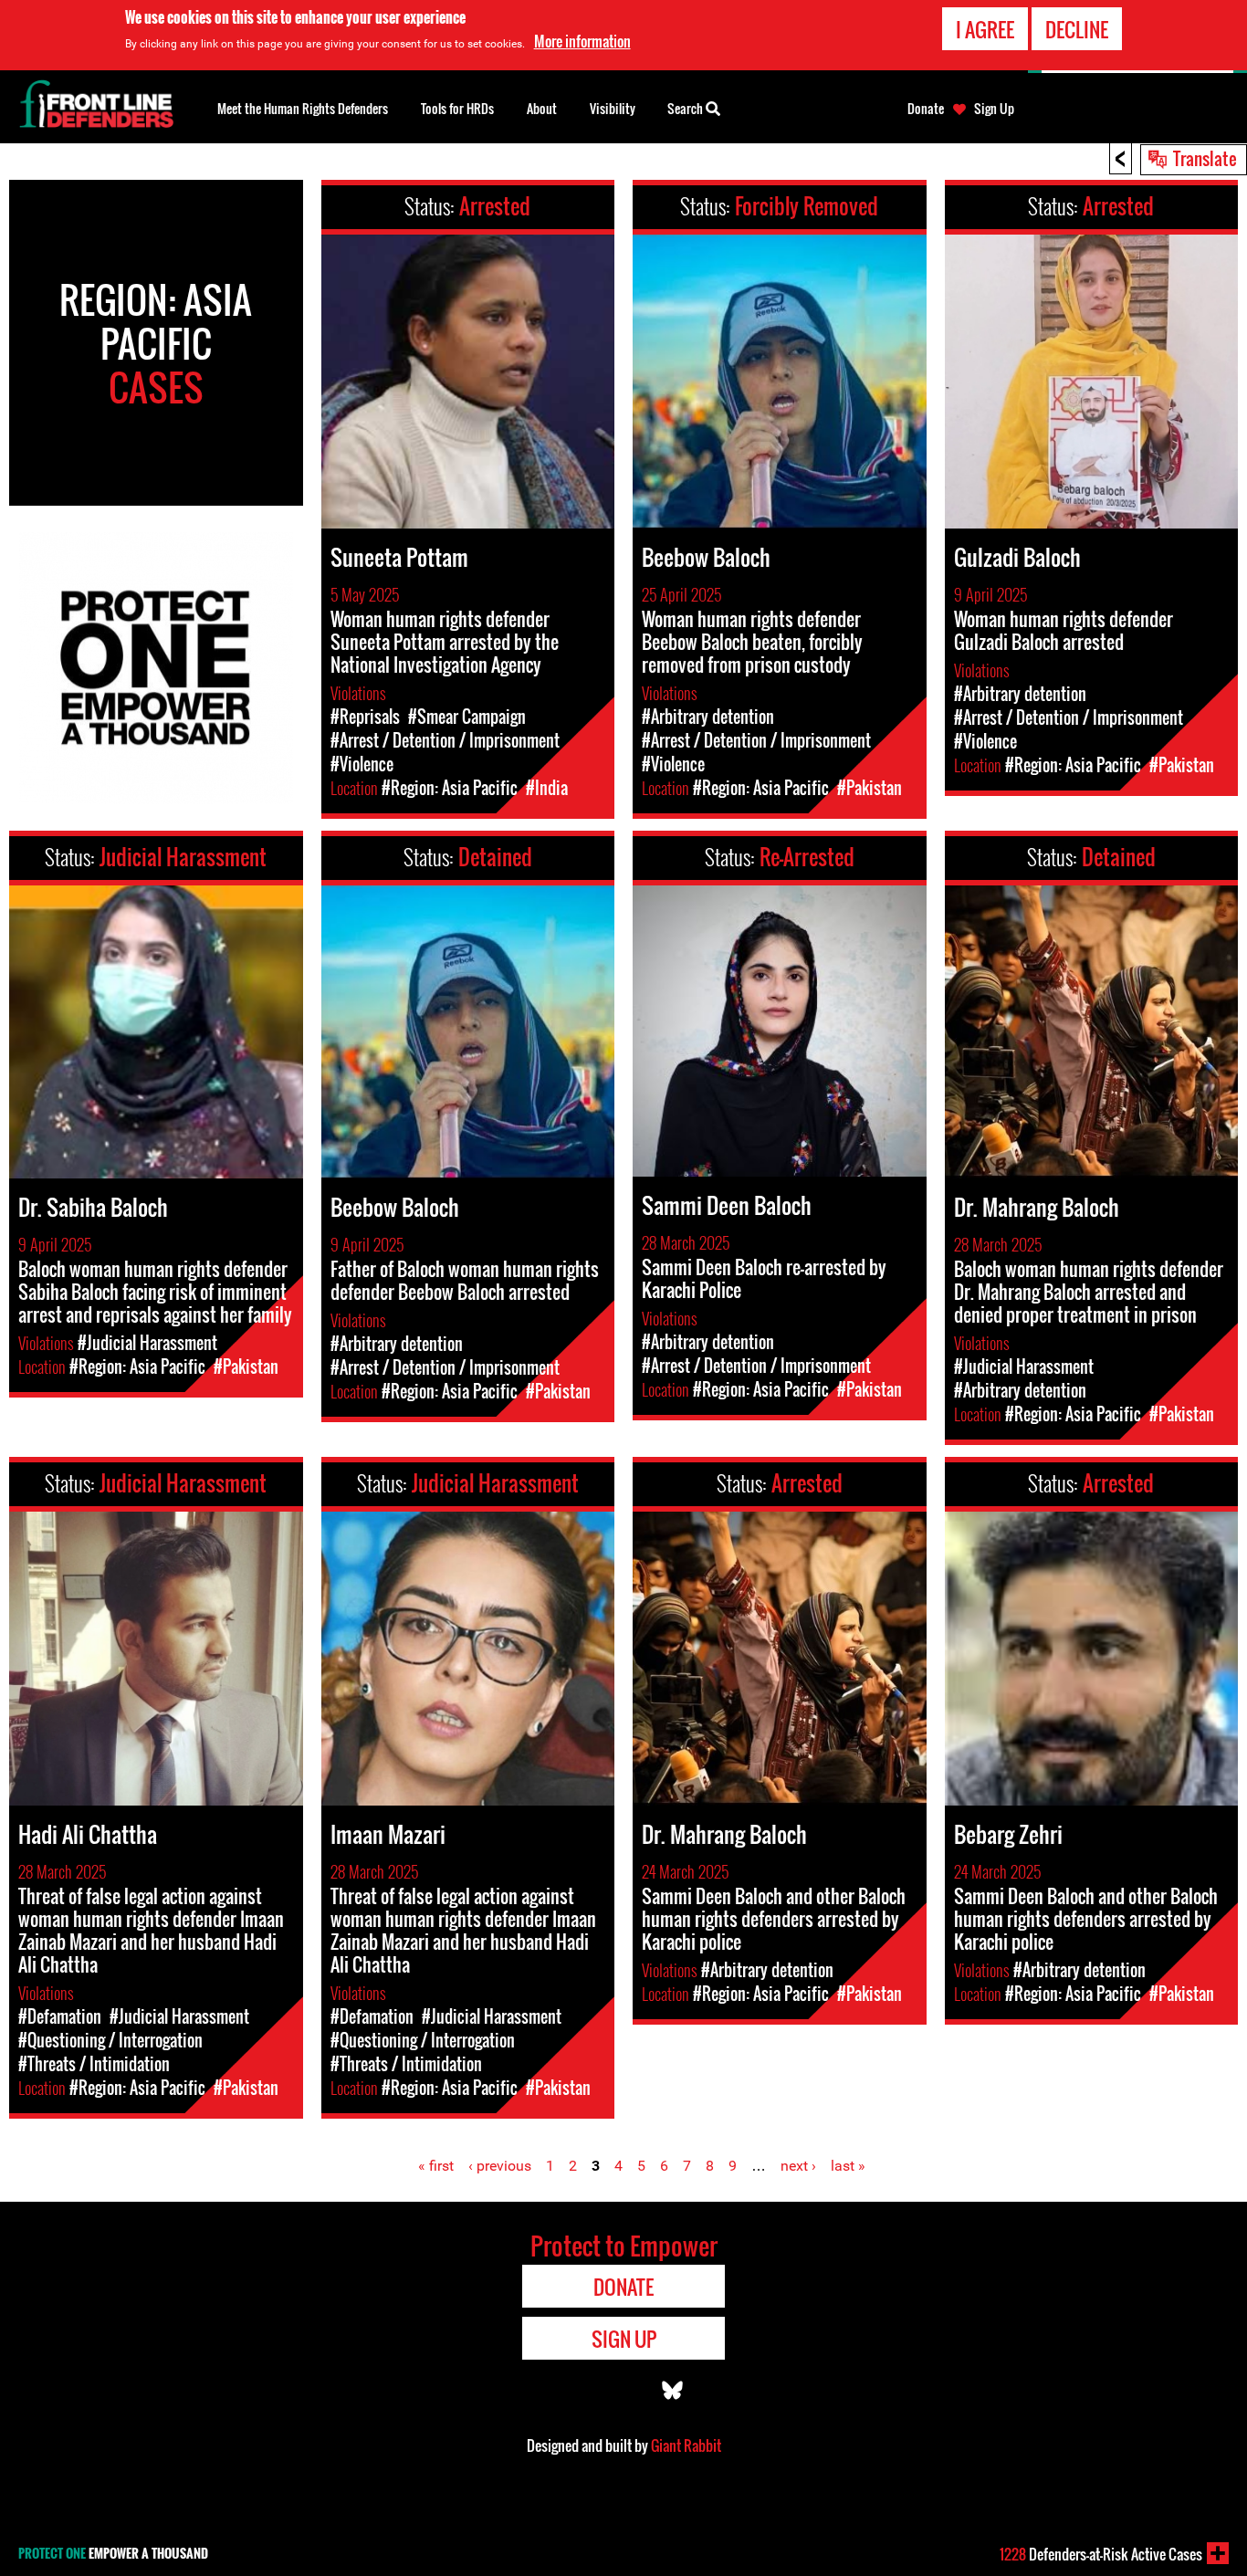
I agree (985, 29)
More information (582, 41)
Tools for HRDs (457, 108)
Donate (926, 109)
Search (686, 108)
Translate (1205, 158)
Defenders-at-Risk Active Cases (1101, 2554)
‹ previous (500, 2166)
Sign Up (994, 109)
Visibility (613, 108)
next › (798, 2166)
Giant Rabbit (686, 2445)
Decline (1077, 29)
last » (848, 2166)
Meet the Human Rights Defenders (303, 108)
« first (436, 2166)
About (542, 108)
